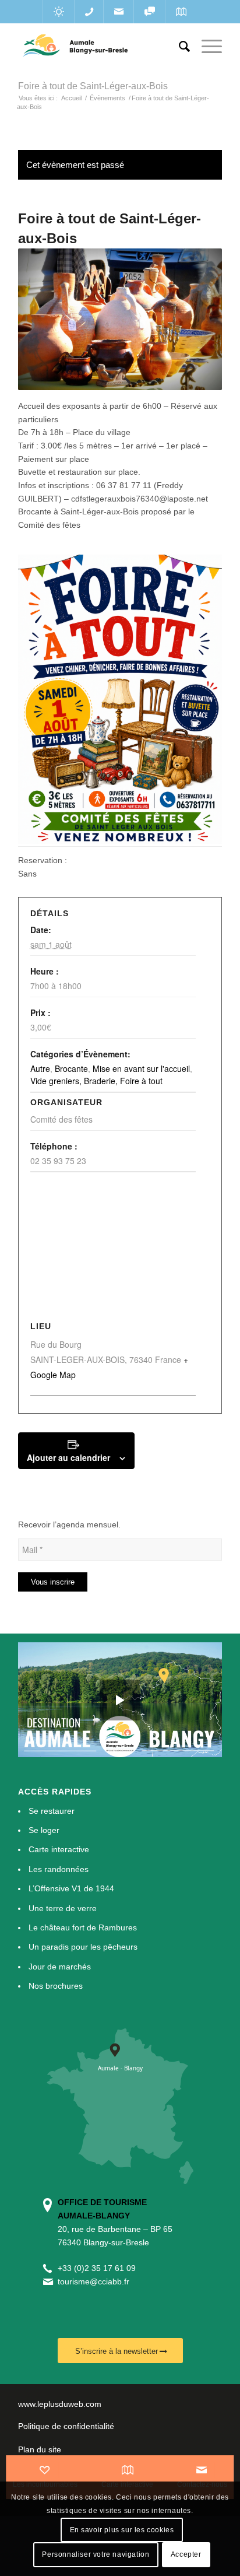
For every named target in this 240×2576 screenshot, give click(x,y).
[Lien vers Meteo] (59, 12)
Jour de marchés (60, 1967)
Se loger (44, 1830)
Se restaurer (52, 1811)
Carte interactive (59, 1849)
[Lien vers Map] (181, 12)
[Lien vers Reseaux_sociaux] (149, 12)
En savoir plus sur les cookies (122, 2530)
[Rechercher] (179, 47)
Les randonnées (59, 1869)
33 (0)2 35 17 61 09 (99, 2268)
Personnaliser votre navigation (96, 2554)
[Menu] (206, 47)
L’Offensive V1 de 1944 (71, 1888)
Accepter (186, 2554)
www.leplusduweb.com (60, 2404)
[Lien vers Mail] (119, 12)
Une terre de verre (63, 1908)
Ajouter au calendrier (68, 1457)
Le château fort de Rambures (83, 1927)
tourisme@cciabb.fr (93, 2281)
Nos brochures (56, 1986)
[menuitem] (179, 47)
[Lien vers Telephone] (89, 12)
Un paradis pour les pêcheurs (83, 1947)
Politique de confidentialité (66, 2426)
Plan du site (40, 2449)
